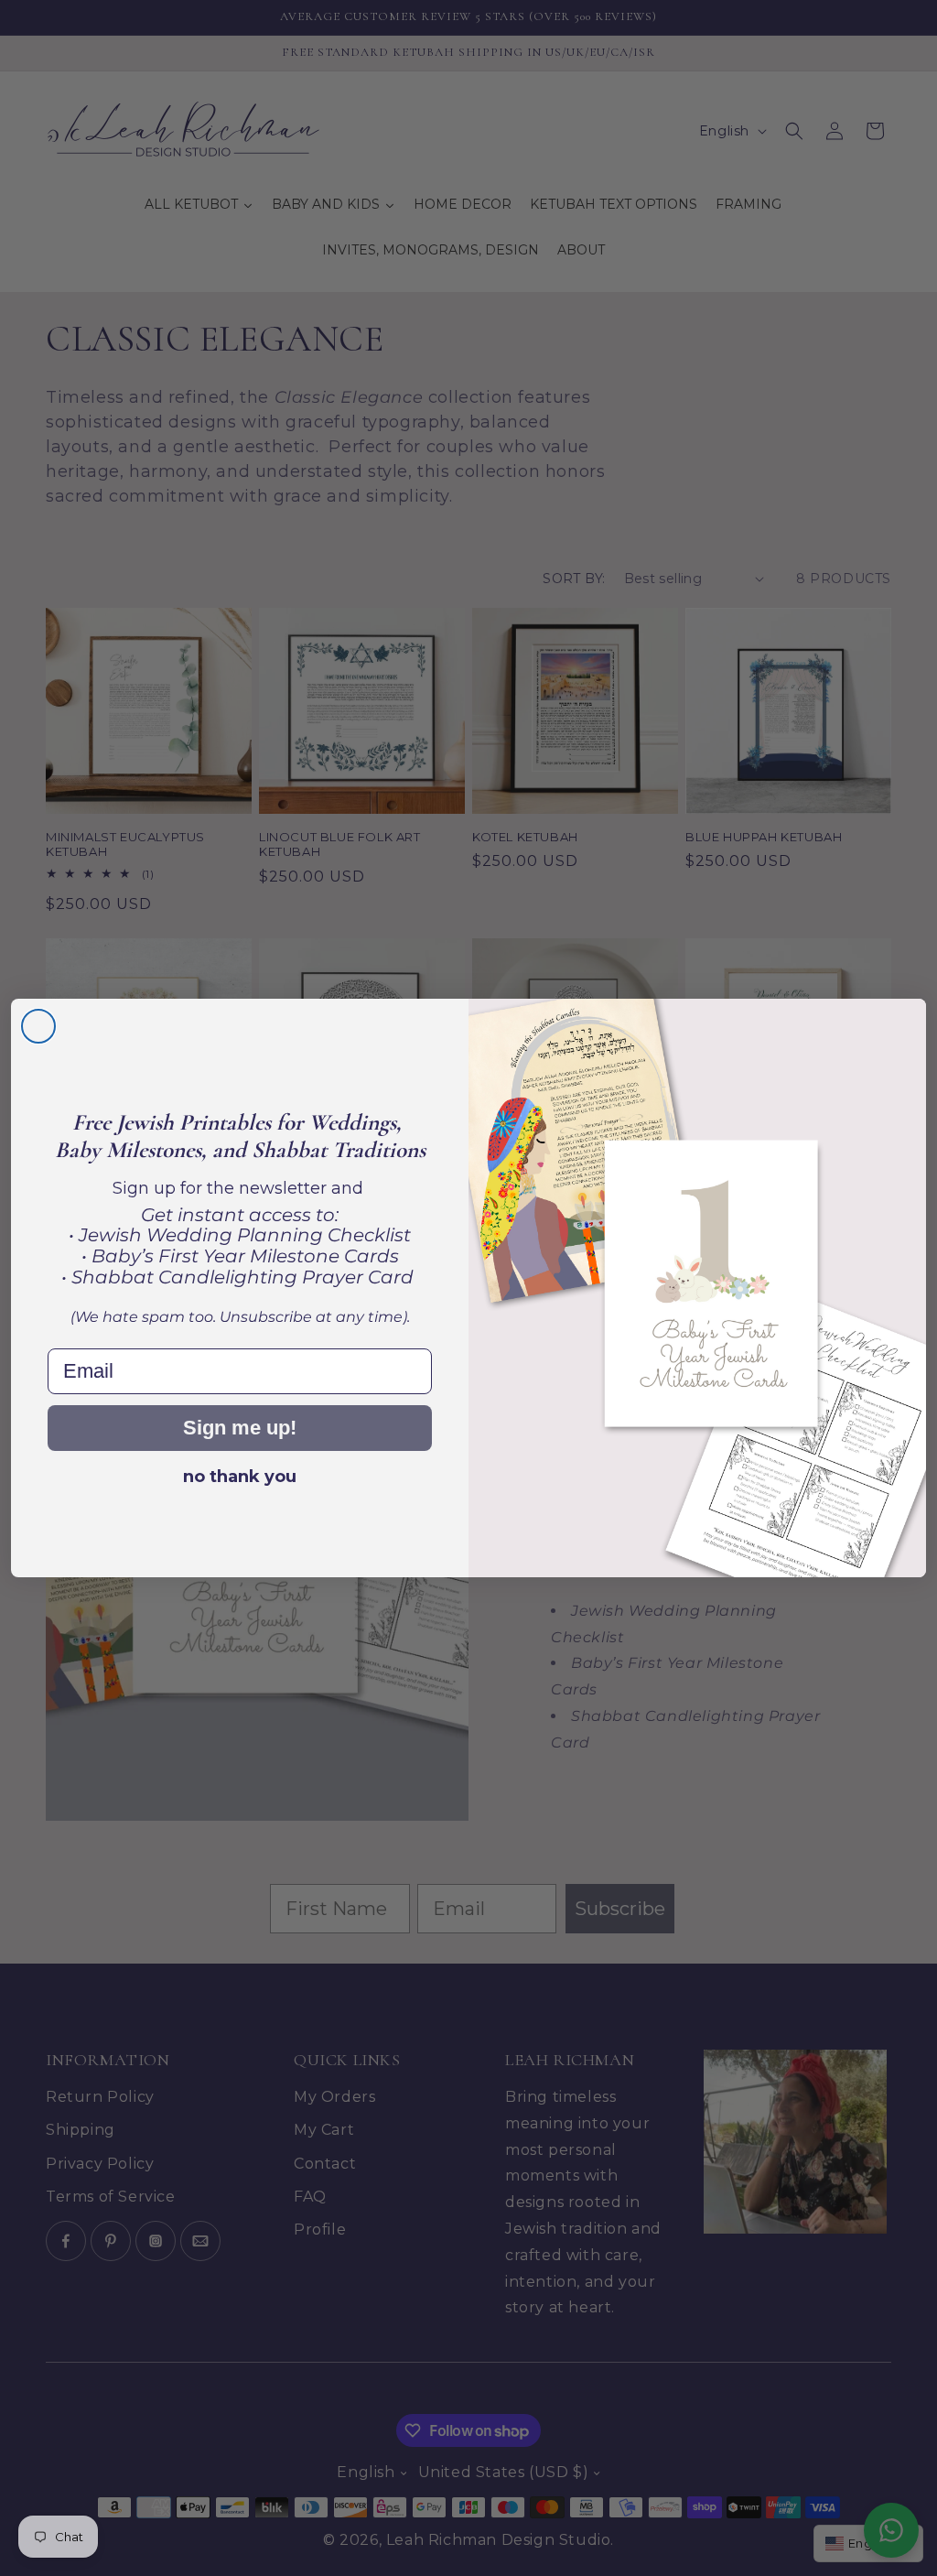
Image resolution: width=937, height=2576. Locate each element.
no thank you (240, 1477)
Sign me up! (240, 1428)
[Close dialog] (38, 1026)
